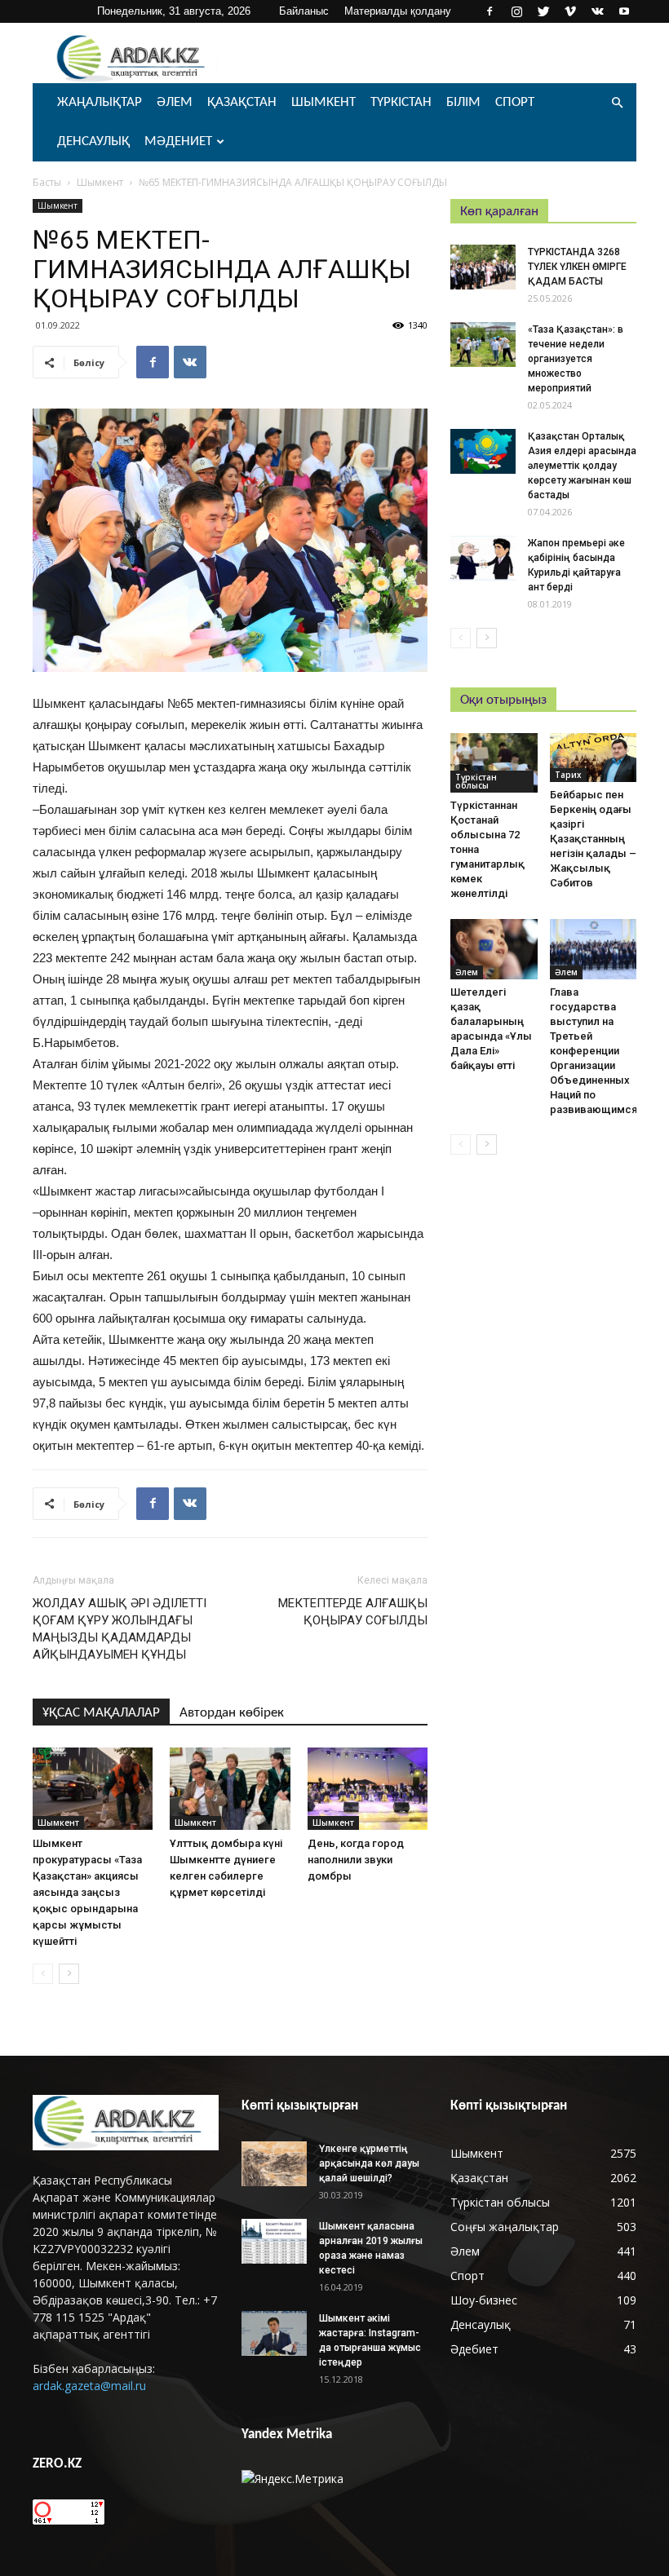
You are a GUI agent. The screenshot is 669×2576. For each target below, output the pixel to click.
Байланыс (304, 11)
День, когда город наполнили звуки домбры (356, 1860)
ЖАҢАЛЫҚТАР (100, 102)
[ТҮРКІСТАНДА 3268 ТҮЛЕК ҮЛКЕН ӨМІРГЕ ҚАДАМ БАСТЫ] (483, 267)
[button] (617, 103)
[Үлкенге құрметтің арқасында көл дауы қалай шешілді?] (274, 2164)
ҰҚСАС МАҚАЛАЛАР (101, 1713)
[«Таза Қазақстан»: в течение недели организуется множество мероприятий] (483, 345)
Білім (463, 102)
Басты (47, 182)
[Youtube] (624, 11)
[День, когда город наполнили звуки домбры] (368, 1789)
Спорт (515, 102)
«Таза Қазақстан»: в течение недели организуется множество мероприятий (576, 359)
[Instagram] (516, 11)
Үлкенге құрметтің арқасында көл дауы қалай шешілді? (369, 2163)
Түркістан (401, 102)
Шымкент (323, 102)
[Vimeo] (570, 11)
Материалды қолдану (398, 11)
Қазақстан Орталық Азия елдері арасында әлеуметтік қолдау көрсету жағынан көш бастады (582, 466)
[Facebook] (490, 11)
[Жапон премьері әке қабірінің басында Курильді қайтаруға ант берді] (483, 558)
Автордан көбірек (232, 1713)
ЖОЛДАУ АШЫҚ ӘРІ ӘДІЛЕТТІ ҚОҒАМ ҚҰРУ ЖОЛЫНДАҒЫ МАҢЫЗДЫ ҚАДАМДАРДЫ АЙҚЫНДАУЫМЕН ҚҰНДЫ (120, 1629)
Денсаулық (93, 141)
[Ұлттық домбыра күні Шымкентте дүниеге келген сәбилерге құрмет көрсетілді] (230, 1789)
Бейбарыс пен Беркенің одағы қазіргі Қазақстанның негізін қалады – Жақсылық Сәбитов (593, 839)
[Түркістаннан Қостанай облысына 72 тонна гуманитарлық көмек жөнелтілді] (494, 763)
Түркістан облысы (476, 781)
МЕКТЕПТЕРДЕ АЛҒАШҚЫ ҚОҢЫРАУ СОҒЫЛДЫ (353, 1612)
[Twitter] (543, 11)
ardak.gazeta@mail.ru (89, 2386)
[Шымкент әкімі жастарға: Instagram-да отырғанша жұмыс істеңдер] (274, 2333)
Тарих (568, 775)
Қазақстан (242, 102)
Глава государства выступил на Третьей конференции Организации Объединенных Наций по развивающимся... (598, 1051)
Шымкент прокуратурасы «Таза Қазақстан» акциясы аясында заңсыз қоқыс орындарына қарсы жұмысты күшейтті (87, 1892)
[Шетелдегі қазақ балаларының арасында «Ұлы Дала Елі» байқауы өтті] (494, 949)
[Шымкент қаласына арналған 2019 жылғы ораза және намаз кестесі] (274, 2241)
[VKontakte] (597, 11)
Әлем (175, 102)
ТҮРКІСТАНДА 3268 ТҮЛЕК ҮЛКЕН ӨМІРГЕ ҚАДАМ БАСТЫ (577, 267)
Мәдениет (178, 141)
